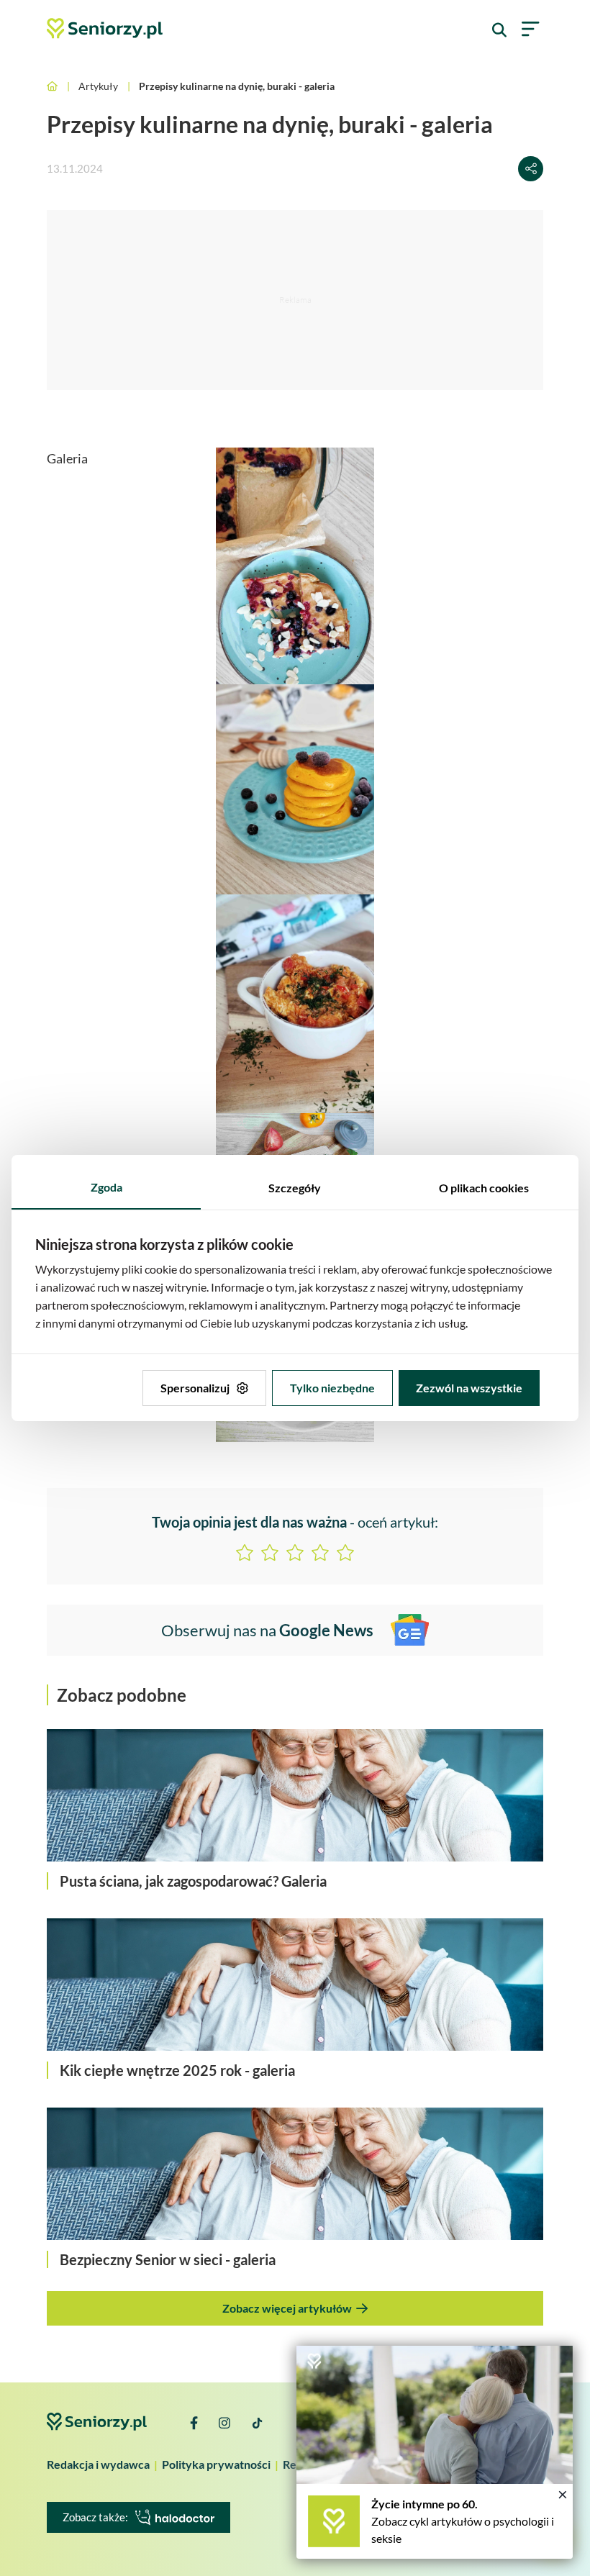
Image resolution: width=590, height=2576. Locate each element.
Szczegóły (295, 1188)
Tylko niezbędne (332, 1388)
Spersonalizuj (195, 1388)
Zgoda (106, 1187)
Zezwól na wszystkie (469, 1388)
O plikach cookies (484, 1188)
